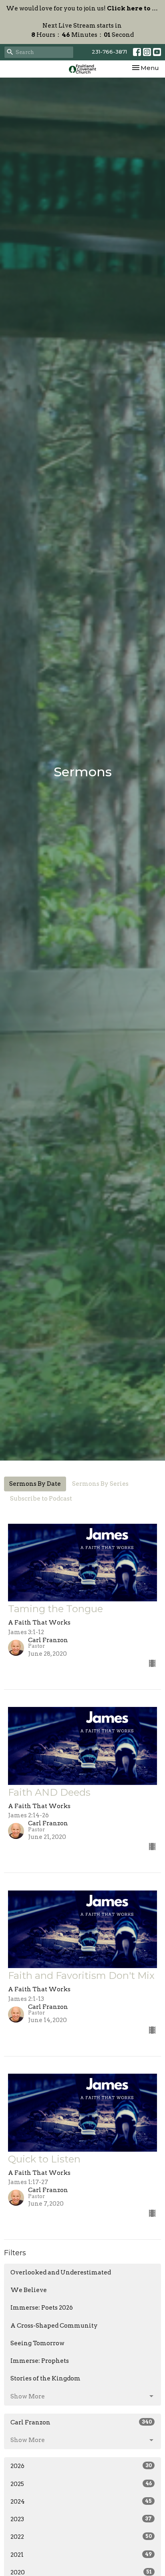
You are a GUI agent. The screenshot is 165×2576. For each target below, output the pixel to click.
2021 (81, 2555)
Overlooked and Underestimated (61, 2272)
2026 (81, 2466)
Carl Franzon (81, 2422)
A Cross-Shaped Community (54, 2326)
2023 (81, 2519)
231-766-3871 (109, 52)
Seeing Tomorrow (37, 2343)
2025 (81, 2484)
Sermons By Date (35, 1484)
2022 (81, 2537)
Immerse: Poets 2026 (42, 2308)
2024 (81, 2502)
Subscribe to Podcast (41, 1499)
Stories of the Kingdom (45, 2378)
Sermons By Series (100, 1484)
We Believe (29, 2290)
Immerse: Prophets (40, 2361)
